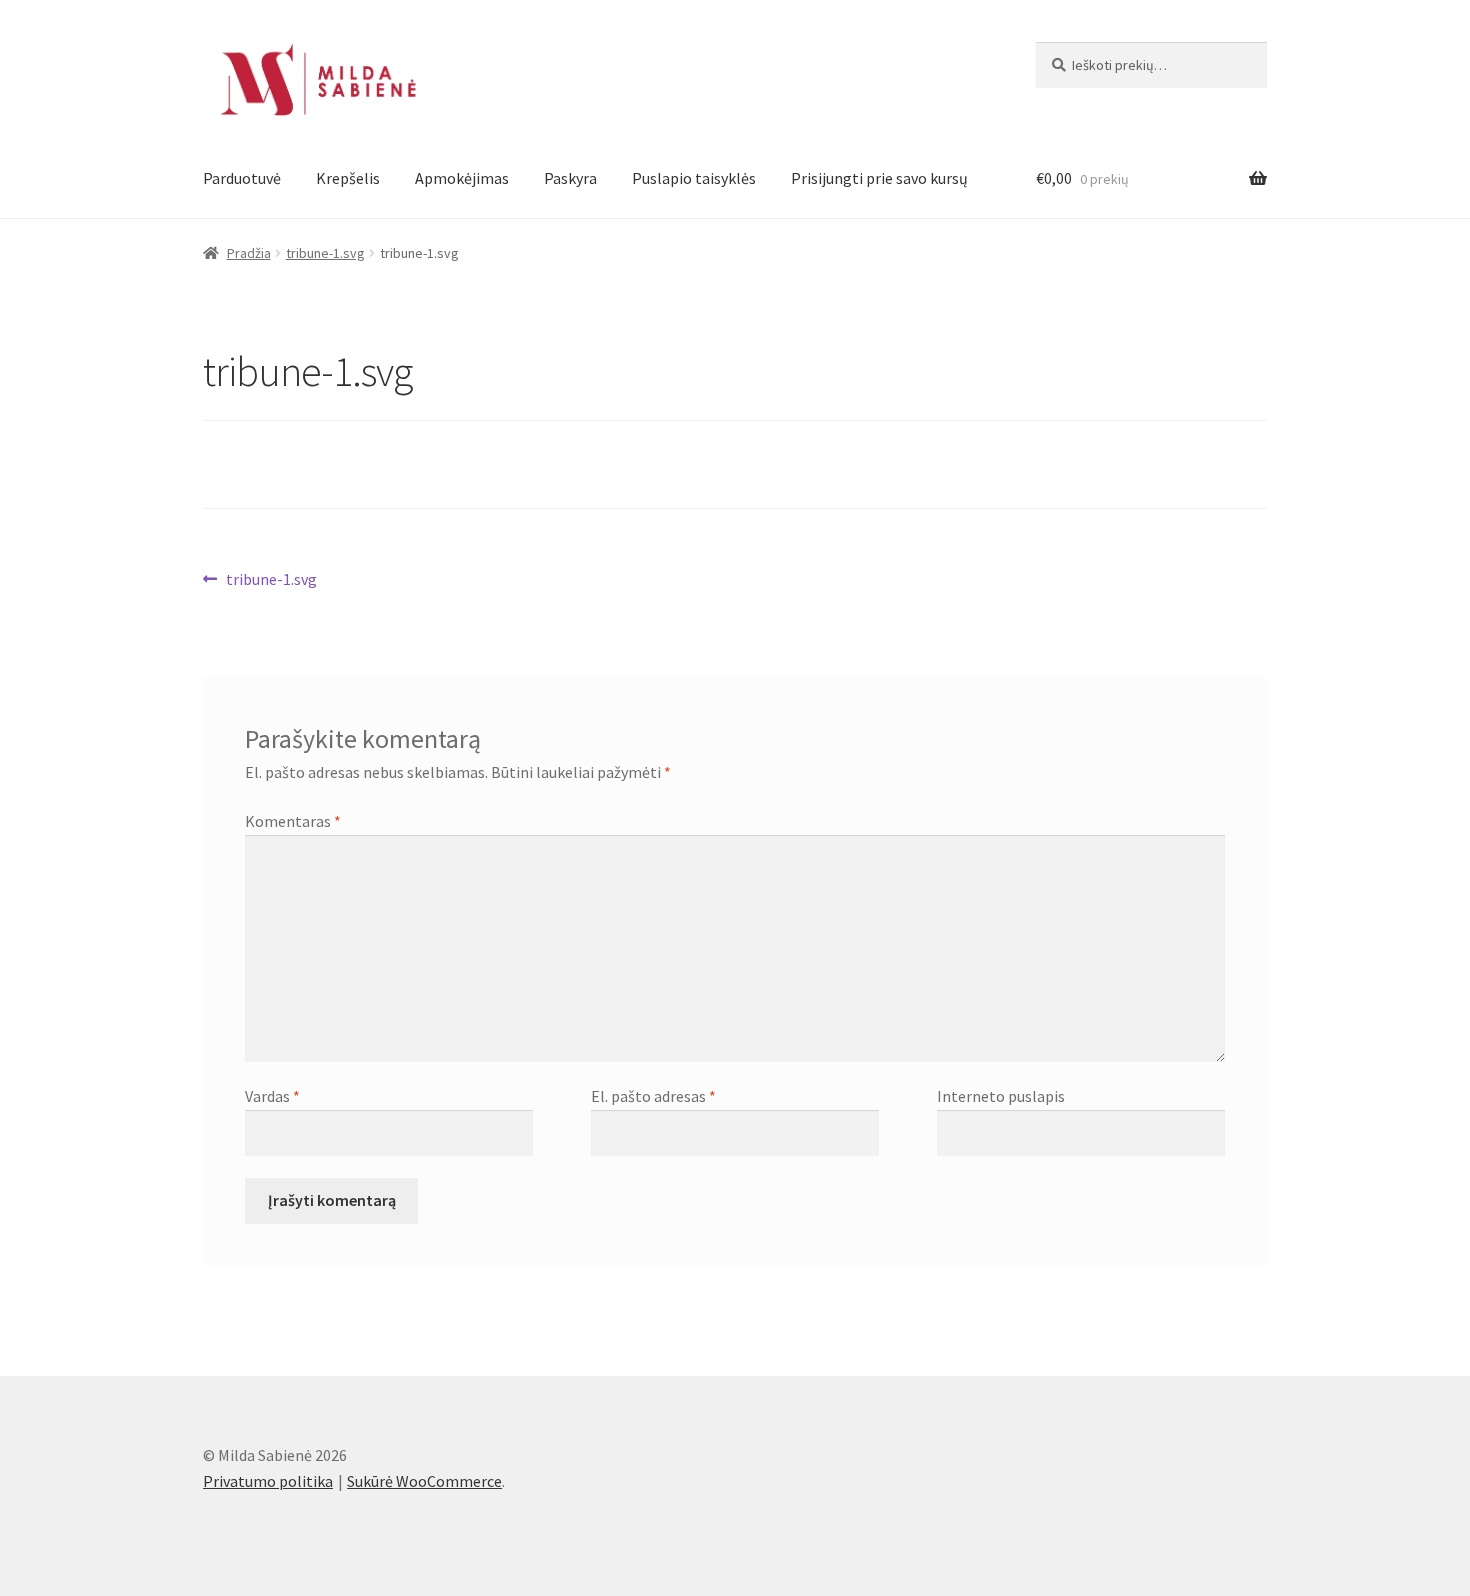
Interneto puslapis (1001, 1096)
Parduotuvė (242, 178)
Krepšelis (348, 178)
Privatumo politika (268, 1481)
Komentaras (293, 821)
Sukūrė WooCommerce (424, 1481)
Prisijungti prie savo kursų (879, 178)
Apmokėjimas (462, 178)
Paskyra (570, 178)
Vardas (272, 1096)
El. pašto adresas (653, 1096)
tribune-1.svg (325, 253)
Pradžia (249, 253)
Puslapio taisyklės (694, 178)
